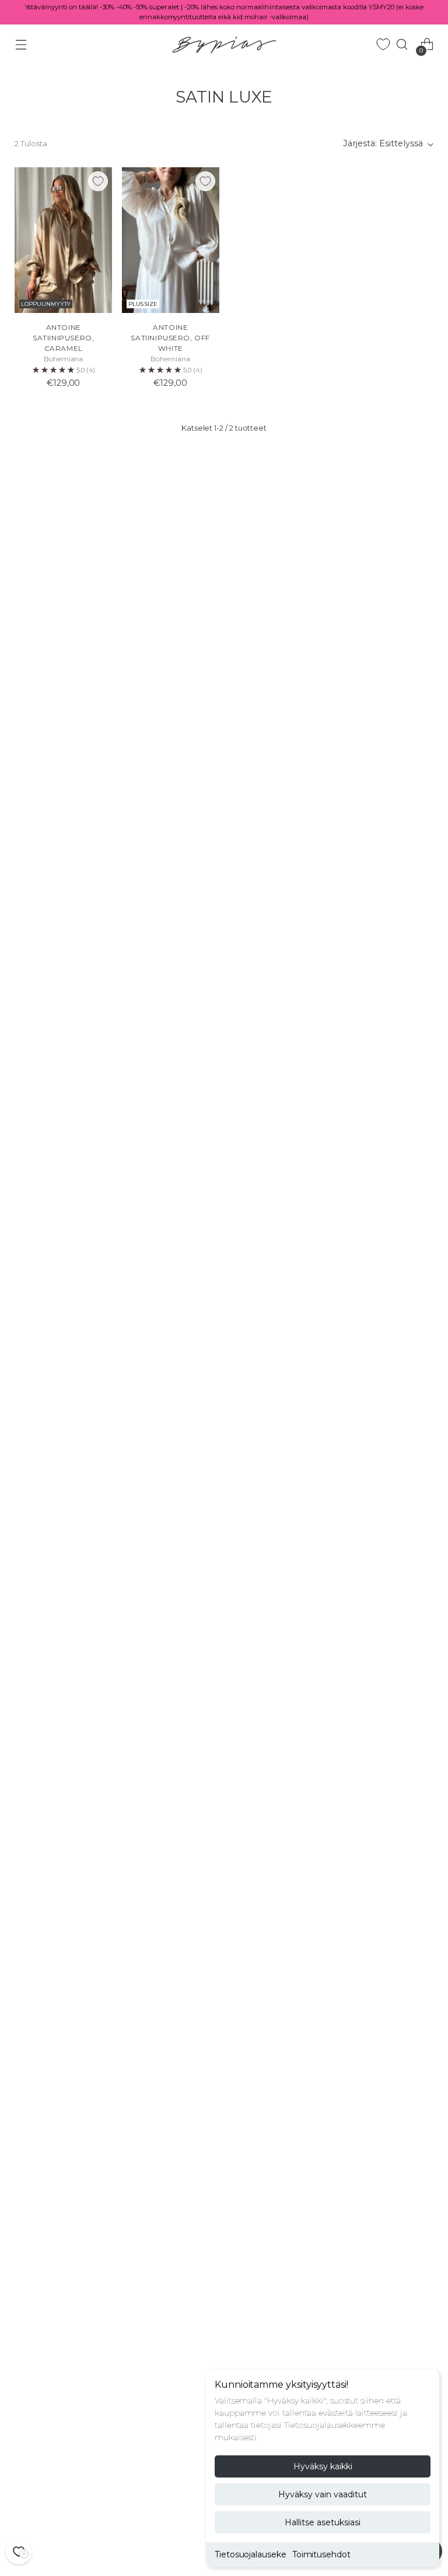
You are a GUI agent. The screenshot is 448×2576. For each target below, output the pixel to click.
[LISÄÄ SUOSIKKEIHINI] (98, 181)
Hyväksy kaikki (323, 2466)
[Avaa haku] (402, 45)
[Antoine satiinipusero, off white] (171, 240)
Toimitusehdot (321, 2554)
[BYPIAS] (224, 45)
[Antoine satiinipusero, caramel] (63, 240)
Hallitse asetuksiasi (323, 2522)
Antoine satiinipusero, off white (170, 338)
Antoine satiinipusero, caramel (63, 338)
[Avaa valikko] (21, 45)
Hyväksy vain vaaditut (323, 2494)
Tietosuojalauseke (251, 2554)
